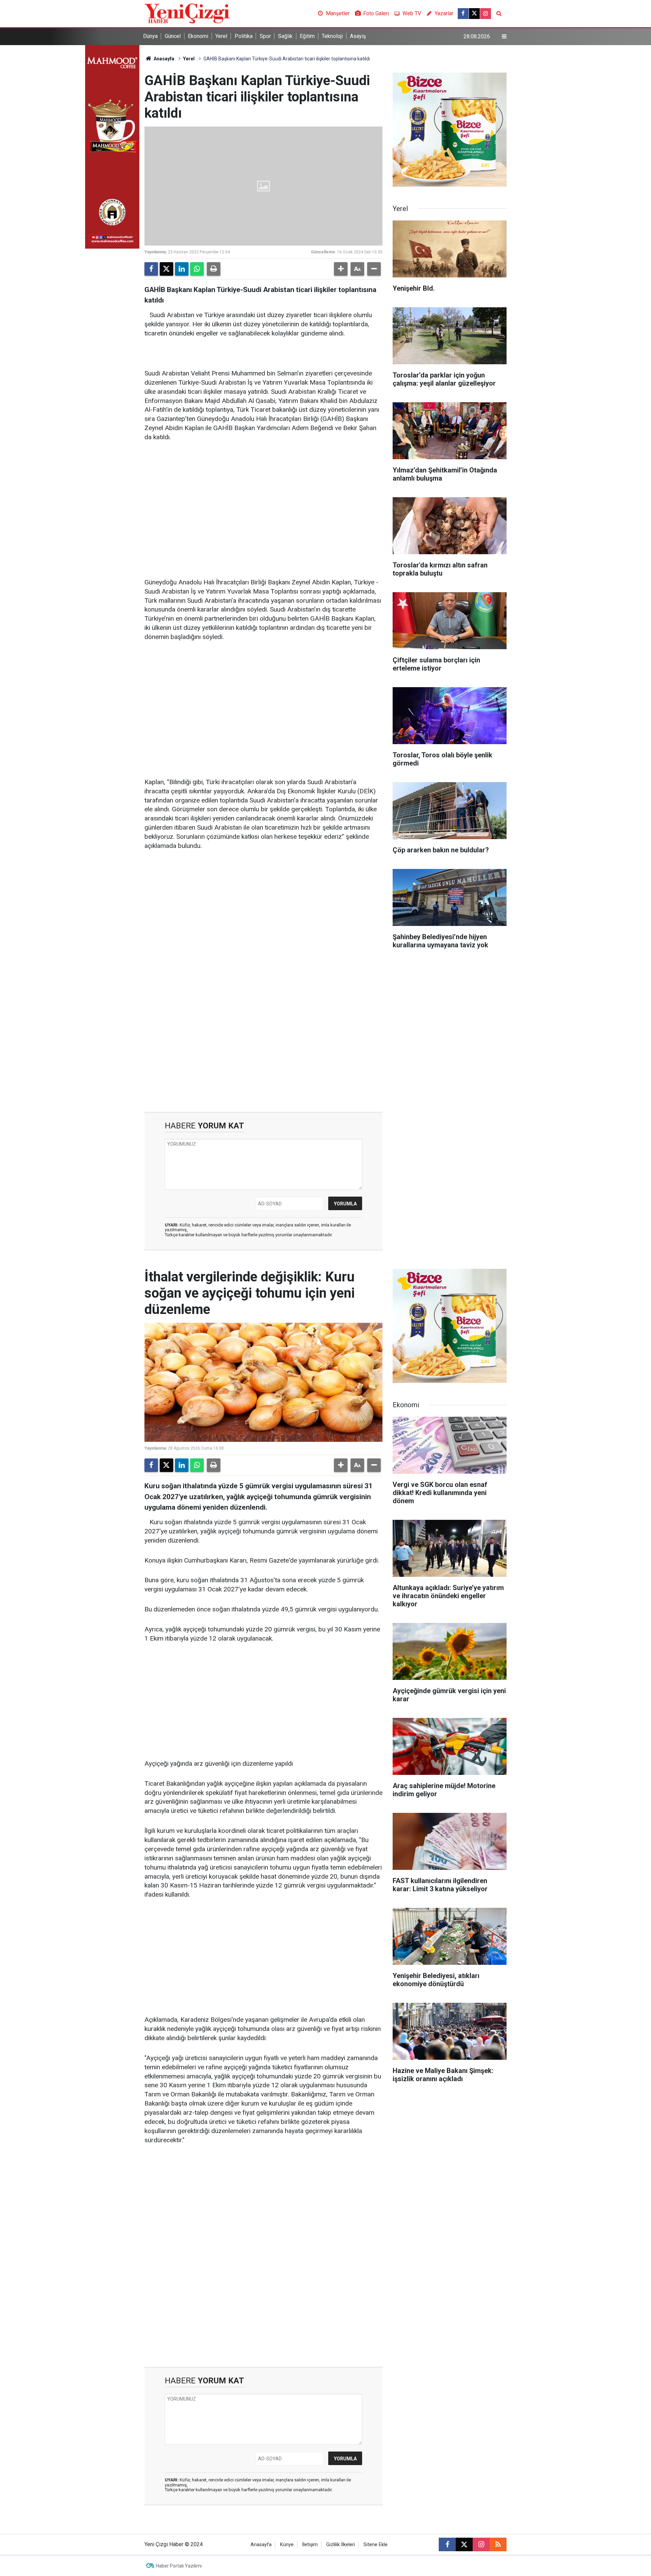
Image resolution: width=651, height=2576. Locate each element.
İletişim (310, 2545)
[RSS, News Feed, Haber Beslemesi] (498, 2544)
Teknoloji (332, 36)
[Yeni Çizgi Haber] (187, 13)
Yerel (221, 36)
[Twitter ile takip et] (474, 14)
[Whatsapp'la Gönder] (197, 269)
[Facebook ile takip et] (463, 14)
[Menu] (504, 37)
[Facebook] (151, 269)
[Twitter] (166, 269)
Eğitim (307, 36)
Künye (287, 2545)
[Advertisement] (263, 500)
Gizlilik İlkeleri (341, 2545)
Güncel (173, 36)
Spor (265, 36)
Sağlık (285, 36)
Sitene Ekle (376, 2545)
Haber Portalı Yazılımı (179, 2566)
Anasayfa (163, 59)
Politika (244, 36)
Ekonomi (198, 36)
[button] (341, 269)
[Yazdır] (214, 269)
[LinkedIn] (182, 269)
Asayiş (358, 36)
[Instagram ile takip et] (486, 14)
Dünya (150, 36)
